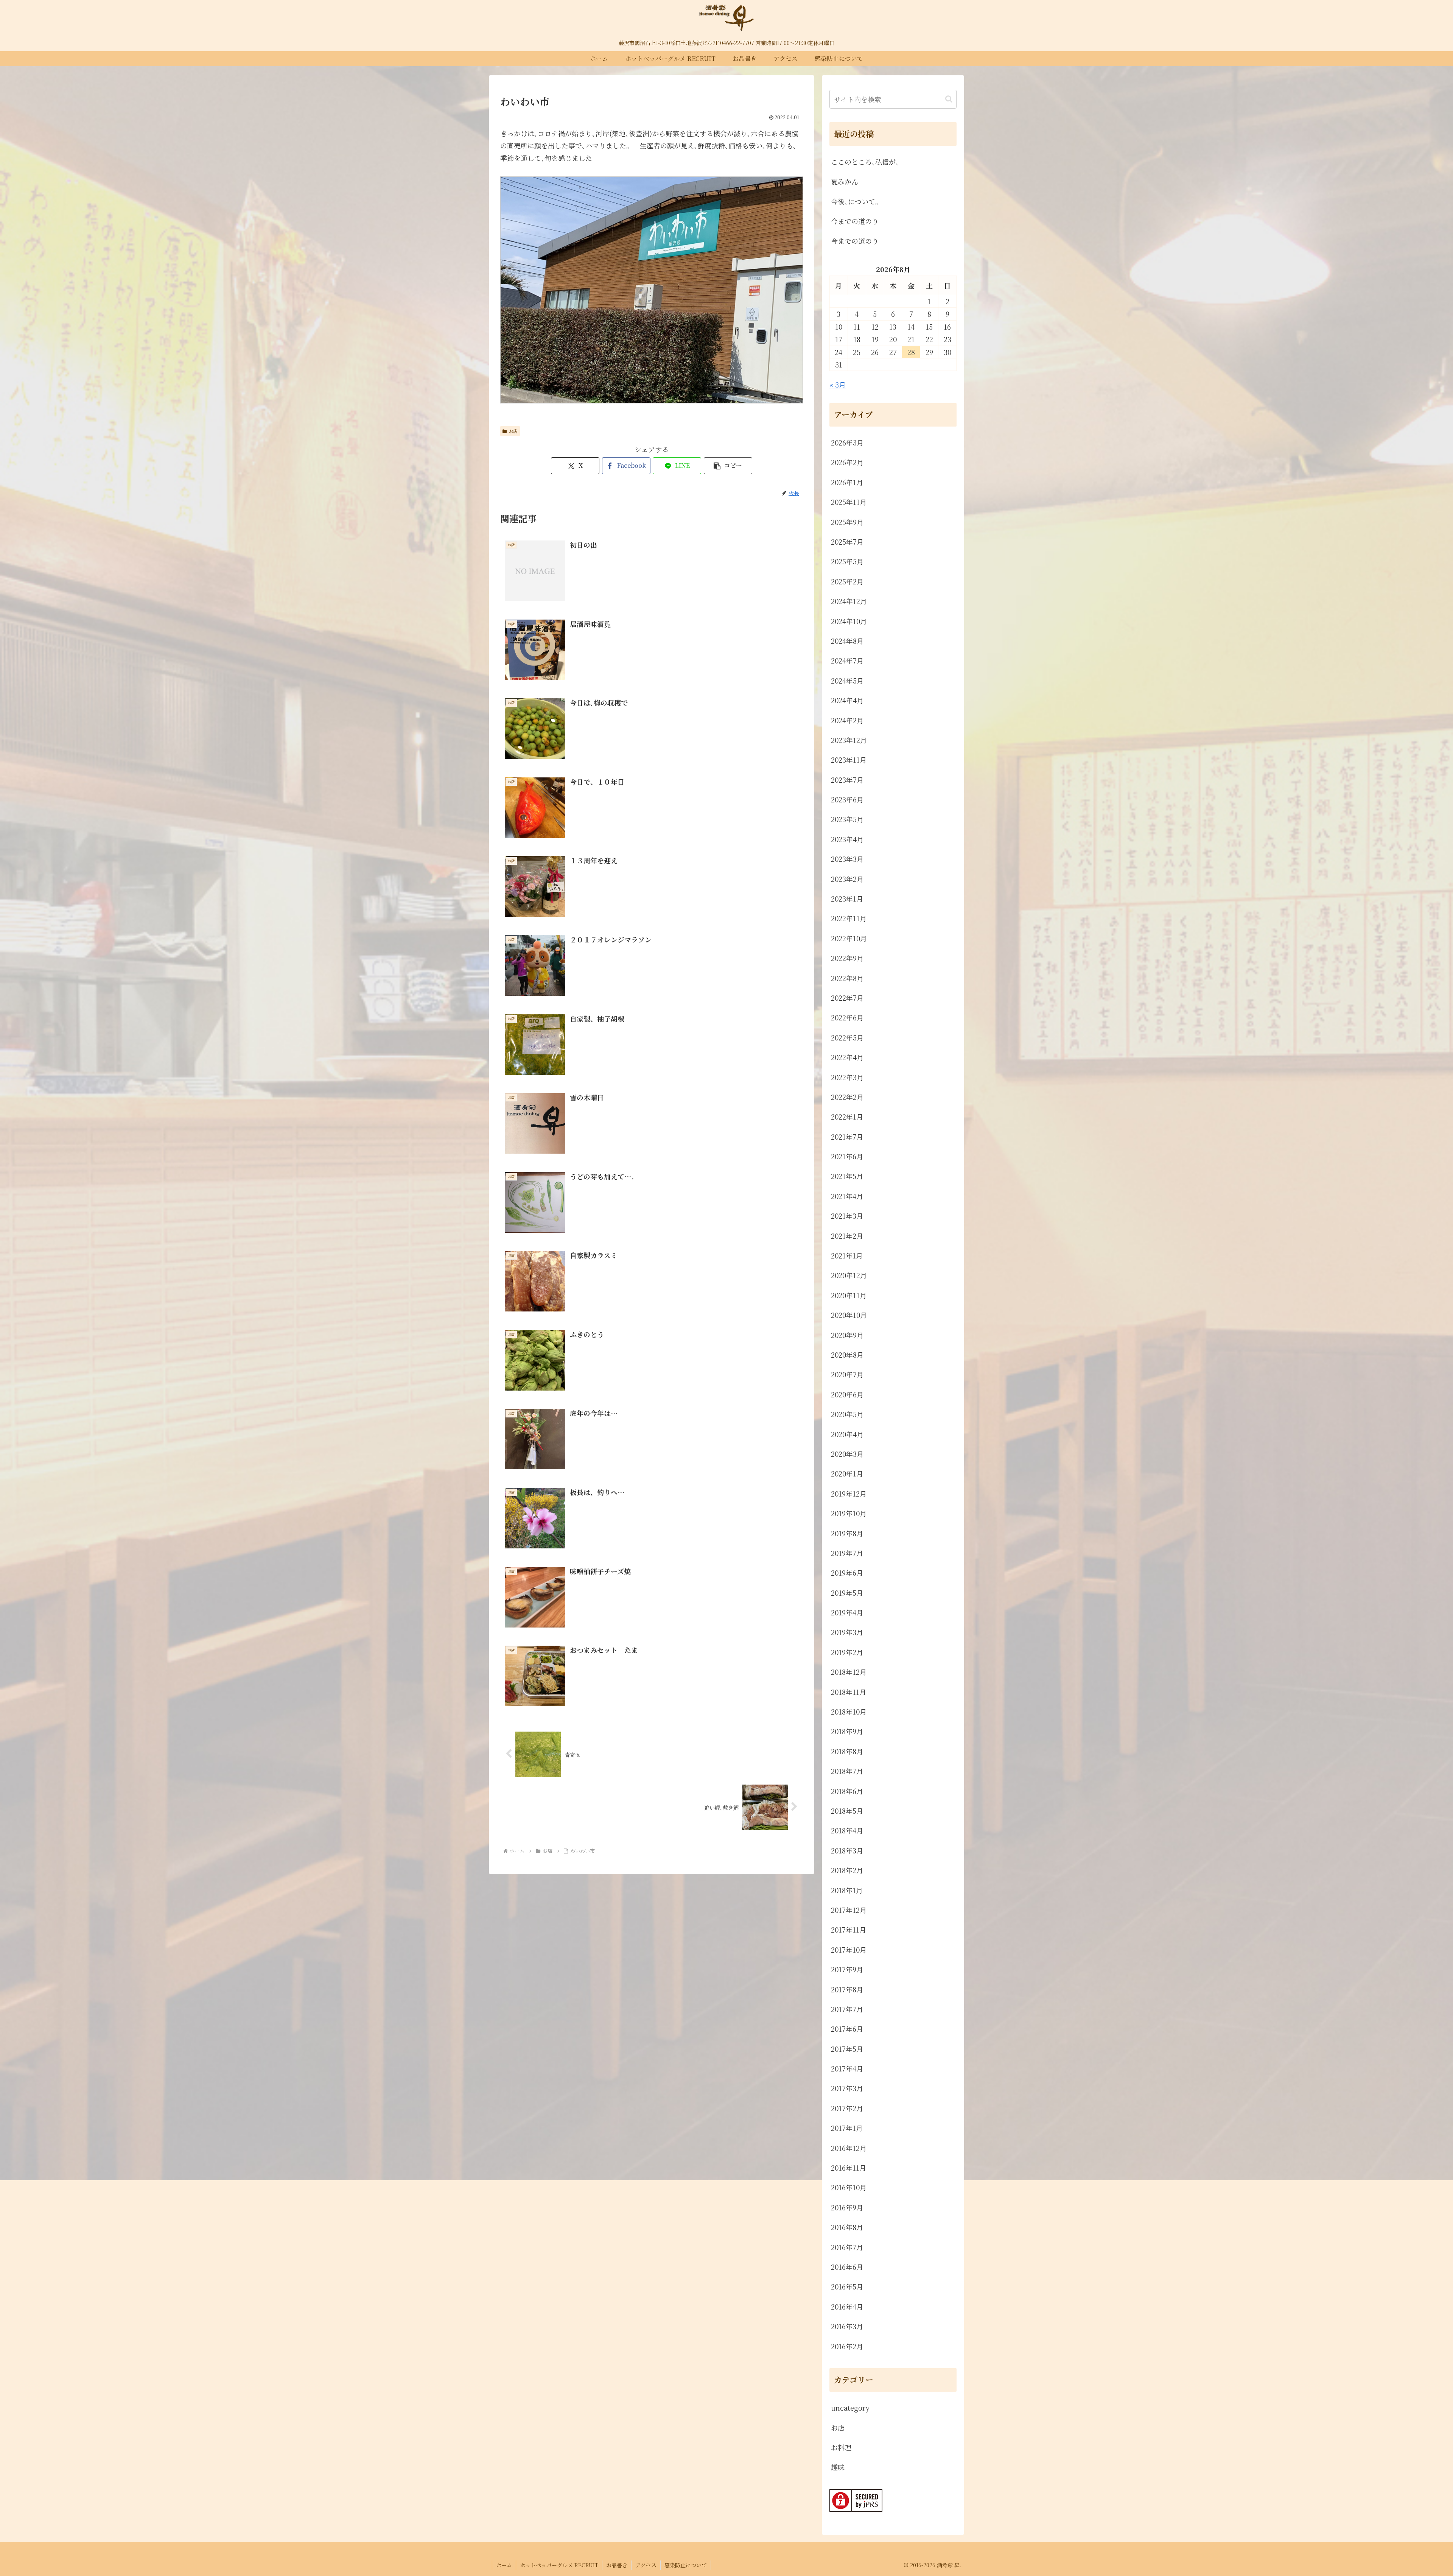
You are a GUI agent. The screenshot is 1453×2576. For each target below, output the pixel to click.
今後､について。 (856, 201)
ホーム (504, 2565)
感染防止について (686, 2565)
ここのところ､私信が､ (865, 162)
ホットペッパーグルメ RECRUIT (559, 2565)
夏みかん (845, 181)
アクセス (646, 2565)
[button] (728, 466)
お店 (513, 431)
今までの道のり (855, 221)
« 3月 (838, 385)
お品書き (617, 2565)
